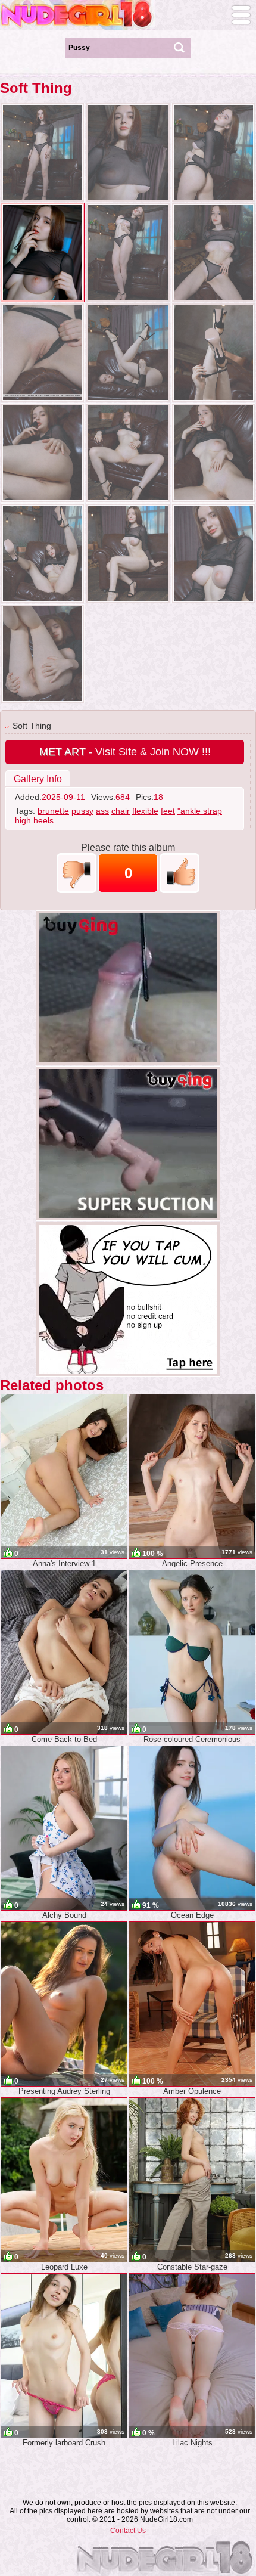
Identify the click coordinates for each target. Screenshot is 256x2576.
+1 (179, 873)
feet (168, 811)
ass (102, 811)
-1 (77, 873)
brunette (53, 811)
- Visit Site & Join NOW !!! (125, 752)
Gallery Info (38, 779)
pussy (82, 811)
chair (121, 811)
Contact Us (128, 2531)
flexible (145, 811)
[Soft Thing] (43, 152)
